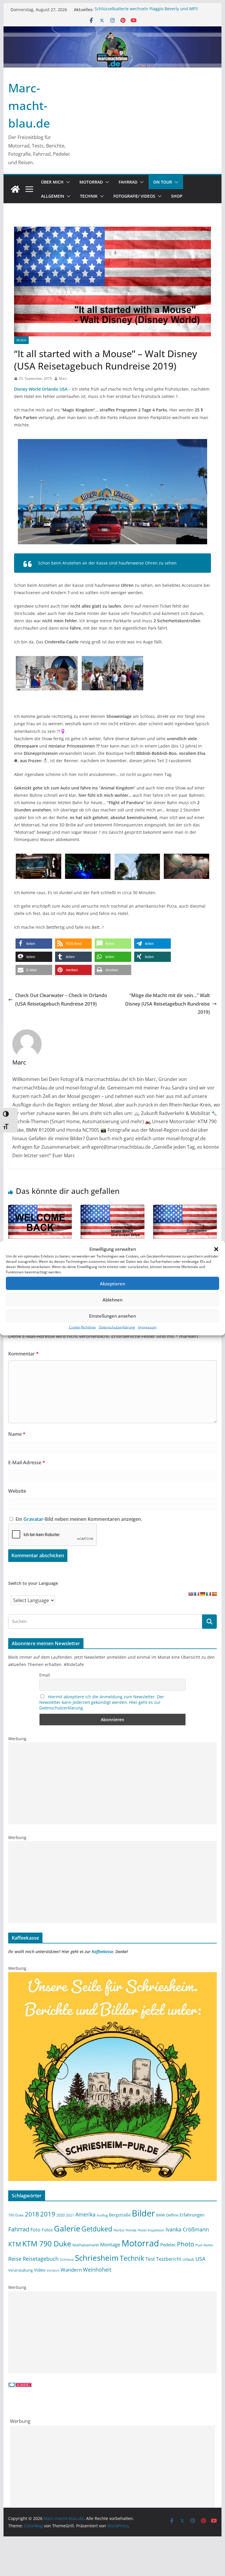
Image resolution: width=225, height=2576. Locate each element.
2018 (32, 2214)
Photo (186, 2244)
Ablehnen (112, 1299)
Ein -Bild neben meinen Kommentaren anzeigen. (79, 1519)
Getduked (97, 2229)
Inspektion (156, 2230)
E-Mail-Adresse (27, 1462)
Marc (63, 378)
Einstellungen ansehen (112, 1316)
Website (17, 1491)
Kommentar (23, 1354)
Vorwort (53, 2270)
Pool (199, 2245)
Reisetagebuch (41, 2259)
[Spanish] (214, 1594)
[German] (202, 1594)
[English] (191, 1594)
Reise (15, 2259)
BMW (161, 2215)
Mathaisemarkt (86, 2245)
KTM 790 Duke (47, 2244)
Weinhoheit (97, 2270)
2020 (61, 2215)
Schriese (67, 2259)
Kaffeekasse (102, 1952)
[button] (216, 1249)
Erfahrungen (192, 2215)
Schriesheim (97, 2258)
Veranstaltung (21, 2270)
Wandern (71, 2270)
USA (200, 2259)
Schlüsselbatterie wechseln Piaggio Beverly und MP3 (146, 10)
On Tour (163, 182)
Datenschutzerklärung (117, 1327)
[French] (197, 1594)
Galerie (67, 2228)
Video (40, 2270)
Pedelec (168, 2245)
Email (45, 1675)
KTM (15, 2244)
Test (150, 2259)
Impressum (147, 1327)
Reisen (21, 340)
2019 (48, 2214)
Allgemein (53, 196)
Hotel (142, 2230)
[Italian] (208, 1594)
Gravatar (33, 1519)
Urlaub (188, 2259)
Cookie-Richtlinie (82, 1327)
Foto (35, 2230)
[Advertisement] (113, 1783)
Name (17, 1434)
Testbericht (169, 2259)
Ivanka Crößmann (187, 2229)
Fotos (47, 2230)
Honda (131, 2230)
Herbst (119, 2230)
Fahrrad (128, 182)
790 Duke (16, 2215)
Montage (110, 2244)
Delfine (172, 2215)
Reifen (208, 2245)
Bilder (143, 2213)
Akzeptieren (112, 1283)
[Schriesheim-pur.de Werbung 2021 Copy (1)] (113, 1976)
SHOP (177, 196)
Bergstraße (120, 2215)
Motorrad (91, 182)
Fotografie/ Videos (134, 196)
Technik (89, 196)
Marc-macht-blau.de (29, 105)
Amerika (85, 2214)
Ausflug (102, 2215)
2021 (70, 2215)
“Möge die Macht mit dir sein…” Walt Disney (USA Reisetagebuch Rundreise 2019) (167, 1004)
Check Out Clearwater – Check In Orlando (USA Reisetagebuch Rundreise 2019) (61, 1000)
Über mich (52, 182)
